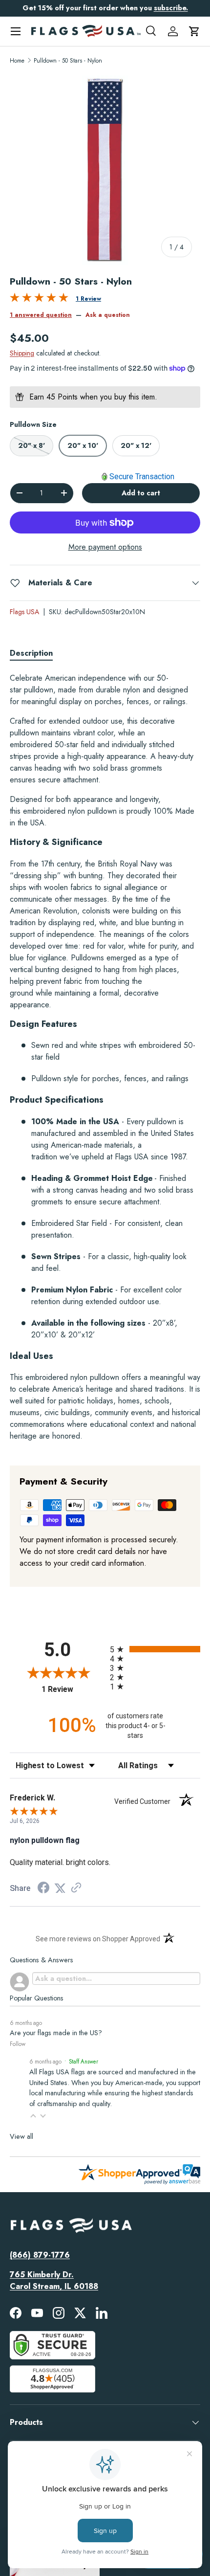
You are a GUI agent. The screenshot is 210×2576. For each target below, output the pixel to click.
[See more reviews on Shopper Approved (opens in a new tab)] (76, 1888)
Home (17, 61)
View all (21, 2136)
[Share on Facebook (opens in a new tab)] (43, 1889)
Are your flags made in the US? (56, 2033)
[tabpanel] (105, 1061)
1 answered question (41, 315)
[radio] (155, 1649)
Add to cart (141, 493)
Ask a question (108, 315)
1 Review (88, 299)
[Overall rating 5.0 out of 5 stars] (39, 300)
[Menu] (16, 31)
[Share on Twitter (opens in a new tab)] (60, 1888)
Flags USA (24, 612)
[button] (194, 31)
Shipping (22, 353)
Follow (18, 2044)
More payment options (105, 547)
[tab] (31, 653)
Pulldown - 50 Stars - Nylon (68, 61)
